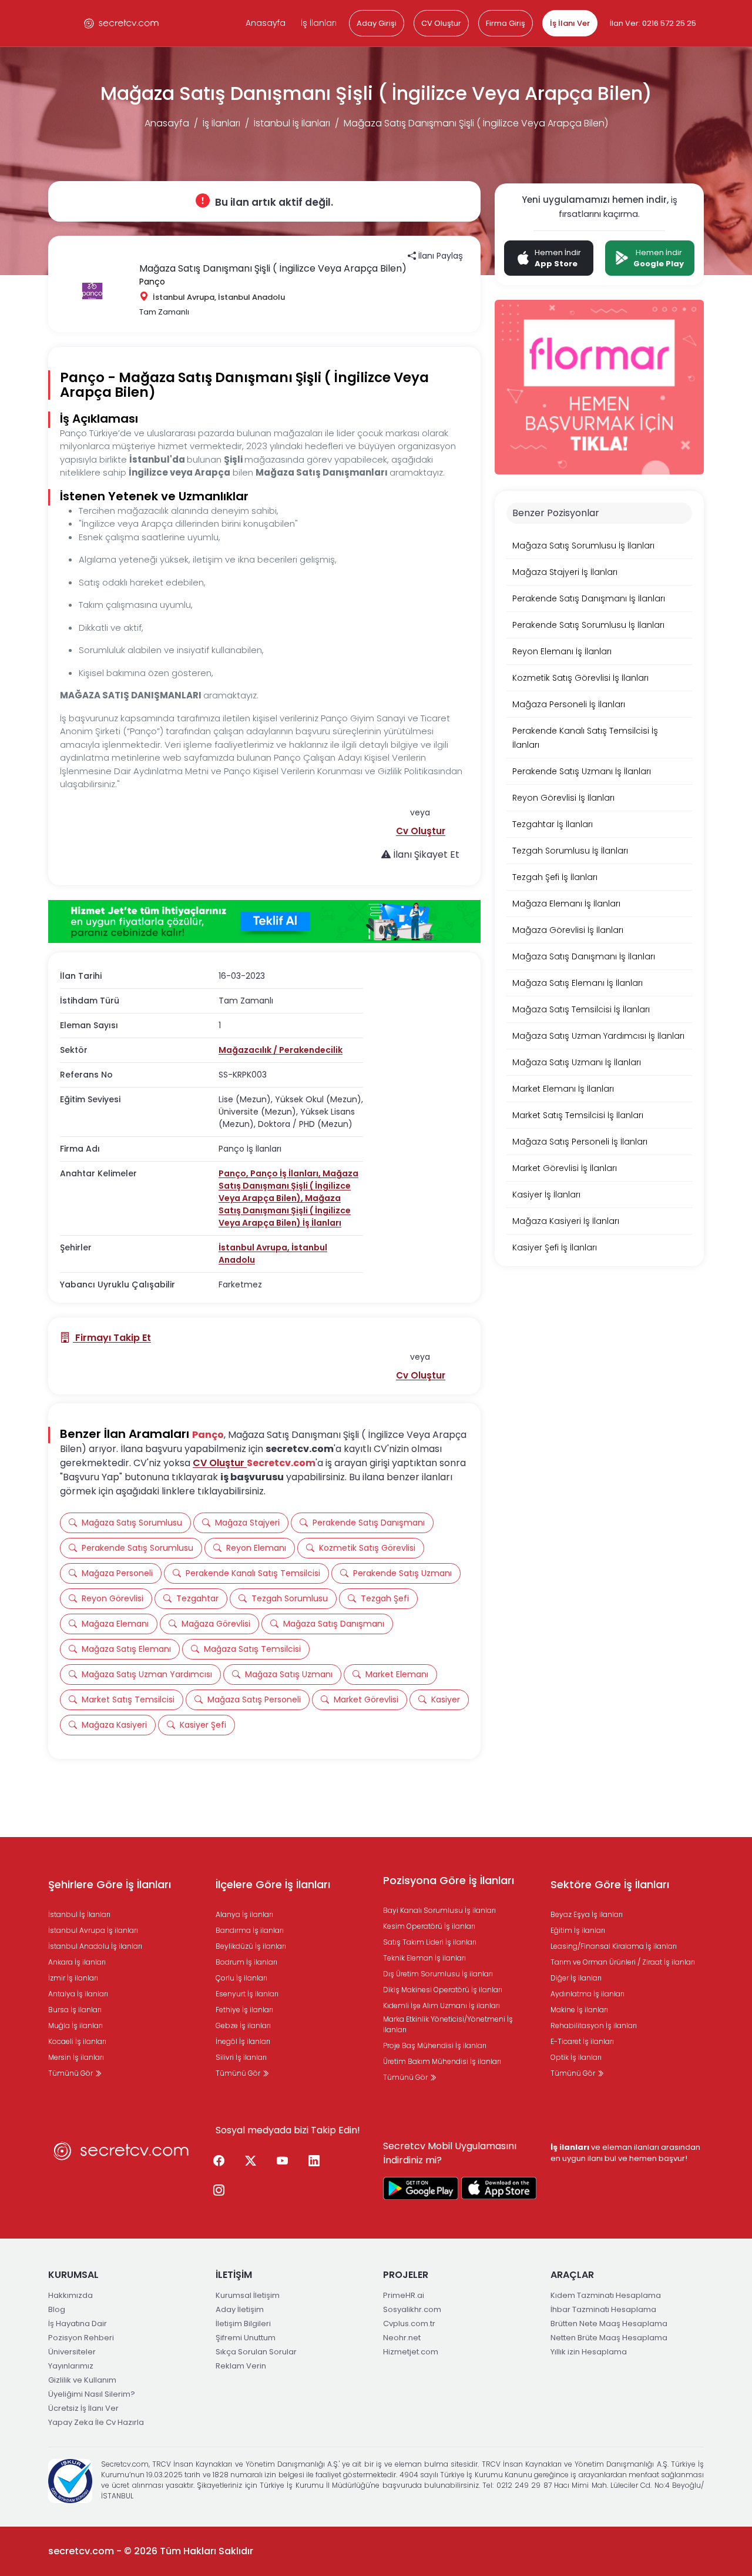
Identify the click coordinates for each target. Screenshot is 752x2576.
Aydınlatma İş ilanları (587, 1994)
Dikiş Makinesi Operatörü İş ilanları (443, 1990)
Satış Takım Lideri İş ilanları (430, 1942)
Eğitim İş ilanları (578, 1930)
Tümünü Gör (71, 2073)
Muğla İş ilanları (75, 2025)
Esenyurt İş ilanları (247, 1994)
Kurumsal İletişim (248, 2295)
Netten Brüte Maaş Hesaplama (609, 2338)
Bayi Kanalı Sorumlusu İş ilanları (439, 1910)
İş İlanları (319, 23)
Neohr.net (402, 2338)
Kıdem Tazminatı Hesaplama (606, 2295)
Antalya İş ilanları (78, 1994)
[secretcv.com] (122, 23)
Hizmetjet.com (411, 2352)
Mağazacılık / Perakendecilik (281, 1050)
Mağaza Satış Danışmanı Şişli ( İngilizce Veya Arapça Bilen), (288, 1186)
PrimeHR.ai (404, 2295)
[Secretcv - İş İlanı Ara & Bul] (421, 2188)
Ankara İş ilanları (77, 1962)
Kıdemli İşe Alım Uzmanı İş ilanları (442, 2005)
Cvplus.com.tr (409, 2324)
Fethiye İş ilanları (244, 2010)
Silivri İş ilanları (241, 2057)
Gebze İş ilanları (243, 2025)
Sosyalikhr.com (412, 2309)
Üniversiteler (72, 2352)
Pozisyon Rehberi (81, 2338)
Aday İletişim (240, 2309)
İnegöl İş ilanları (243, 2041)
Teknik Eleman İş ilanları (424, 1958)
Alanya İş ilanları (244, 1914)
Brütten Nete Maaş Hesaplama (609, 2324)
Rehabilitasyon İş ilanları (594, 2025)
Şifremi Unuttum (246, 2338)
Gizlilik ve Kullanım (82, 2380)
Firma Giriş (506, 23)
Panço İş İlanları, (286, 1173)
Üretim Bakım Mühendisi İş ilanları (442, 2061)
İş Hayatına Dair (78, 2324)
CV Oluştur (441, 23)
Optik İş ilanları (576, 2057)
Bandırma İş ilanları (250, 1930)
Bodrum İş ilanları (246, 1962)
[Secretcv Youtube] (282, 2162)
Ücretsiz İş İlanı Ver (83, 2408)
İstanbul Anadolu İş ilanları (95, 1946)
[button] (421, 831)
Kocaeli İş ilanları (77, 2041)
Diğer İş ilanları (576, 1978)
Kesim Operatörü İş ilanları (429, 1926)
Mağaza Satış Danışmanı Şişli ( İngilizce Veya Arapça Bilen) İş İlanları (285, 1210)
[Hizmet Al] (264, 922)
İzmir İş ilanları (73, 1978)
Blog (57, 2309)
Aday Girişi (377, 23)
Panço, (234, 1173)
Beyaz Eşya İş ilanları (587, 1914)
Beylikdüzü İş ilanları (251, 1946)
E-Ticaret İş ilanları (582, 2041)
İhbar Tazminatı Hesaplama (603, 2309)
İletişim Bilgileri (243, 2324)
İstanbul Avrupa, (255, 1247)
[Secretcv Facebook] (219, 2162)
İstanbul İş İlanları (292, 123)
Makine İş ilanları (579, 2010)
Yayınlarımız (71, 2366)
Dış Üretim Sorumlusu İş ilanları (438, 1974)
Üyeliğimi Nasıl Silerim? (92, 2394)
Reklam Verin (241, 2366)
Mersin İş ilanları (76, 2057)
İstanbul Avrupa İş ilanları (93, 1930)
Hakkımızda (70, 2295)
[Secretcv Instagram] (219, 2191)
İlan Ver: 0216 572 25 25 (653, 23)
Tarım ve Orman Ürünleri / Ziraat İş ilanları (623, 1962)
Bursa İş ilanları (75, 2010)
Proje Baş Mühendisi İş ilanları (435, 2045)
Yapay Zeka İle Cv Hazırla (96, 2422)
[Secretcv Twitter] (250, 2162)
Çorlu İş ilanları (241, 1978)
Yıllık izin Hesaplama (589, 2352)
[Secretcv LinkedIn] (314, 2162)
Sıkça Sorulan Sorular (256, 2352)
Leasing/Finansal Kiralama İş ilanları (614, 1946)
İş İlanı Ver (570, 23)
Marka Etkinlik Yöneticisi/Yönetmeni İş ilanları (448, 2024)
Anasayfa (266, 23)
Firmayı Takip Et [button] (112, 1338)
